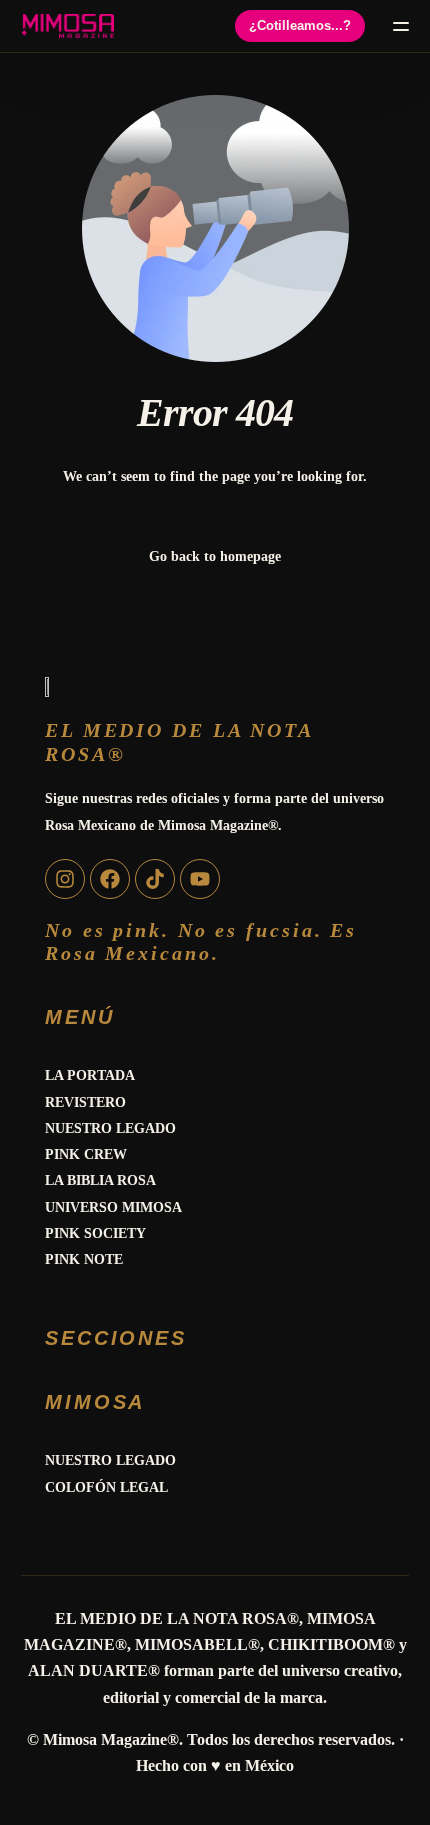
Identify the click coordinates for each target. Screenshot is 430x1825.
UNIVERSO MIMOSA (113, 1207)
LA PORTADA (90, 1075)
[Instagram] (65, 879)
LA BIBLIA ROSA (100, 1180)
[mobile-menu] (397, 26)
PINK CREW (86, 1154)
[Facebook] (110, 879)
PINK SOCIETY (95, 1233)
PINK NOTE (84, 1259)
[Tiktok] (155, 879)
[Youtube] (200, 879)
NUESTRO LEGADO (110, 1128)
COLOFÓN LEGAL (106, 1487)
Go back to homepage (215, 556)
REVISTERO (85, 1102)
